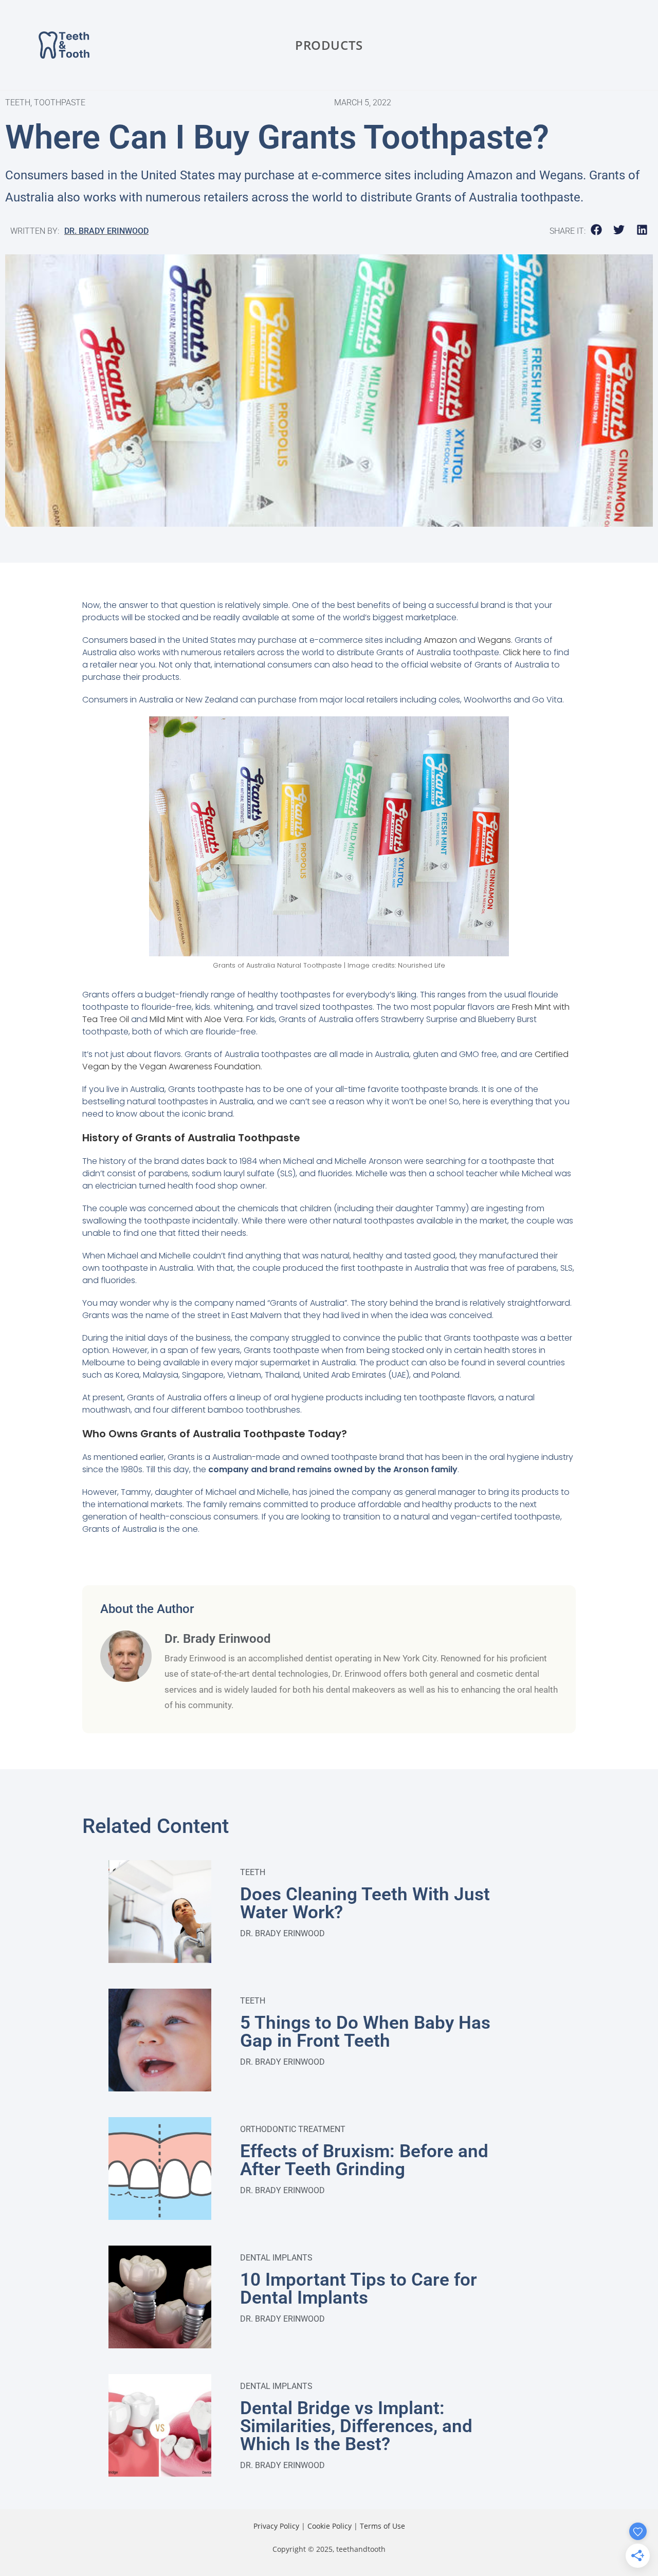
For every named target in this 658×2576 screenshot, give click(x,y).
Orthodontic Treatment (293, 2129)
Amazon (440, 640)
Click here (522, 652)
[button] (597, 230)
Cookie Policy (330, 2526)
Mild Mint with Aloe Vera (196, 1019)
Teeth (253, 1872)
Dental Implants (276, 2258)
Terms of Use (382, 2526)
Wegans (494, 640)
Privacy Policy (276, 2526)
